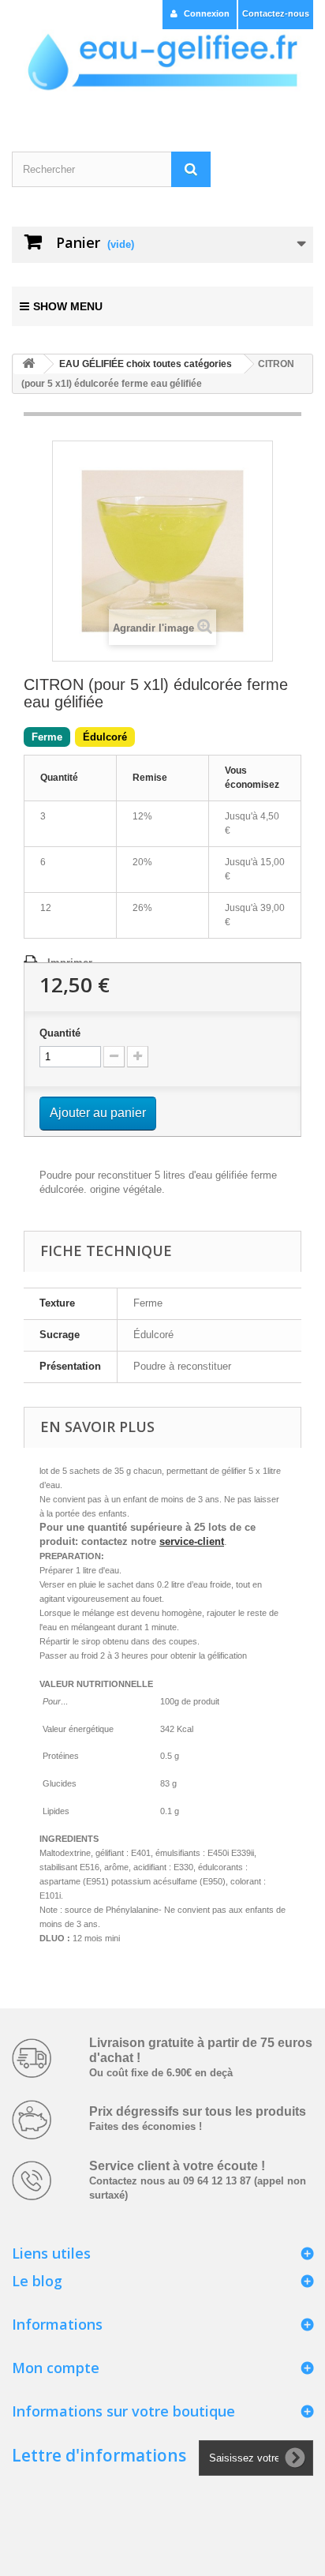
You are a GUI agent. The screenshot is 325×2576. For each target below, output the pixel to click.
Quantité (60, 1033)
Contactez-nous (276, 13)
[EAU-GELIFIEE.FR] (162, 62)
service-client (192, 1541)
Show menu (68, 306)
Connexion (207, 13)
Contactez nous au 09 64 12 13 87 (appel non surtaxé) (198, 2181)
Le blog (37, 2281)
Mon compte (56, 2368)
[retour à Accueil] (28, 364)
